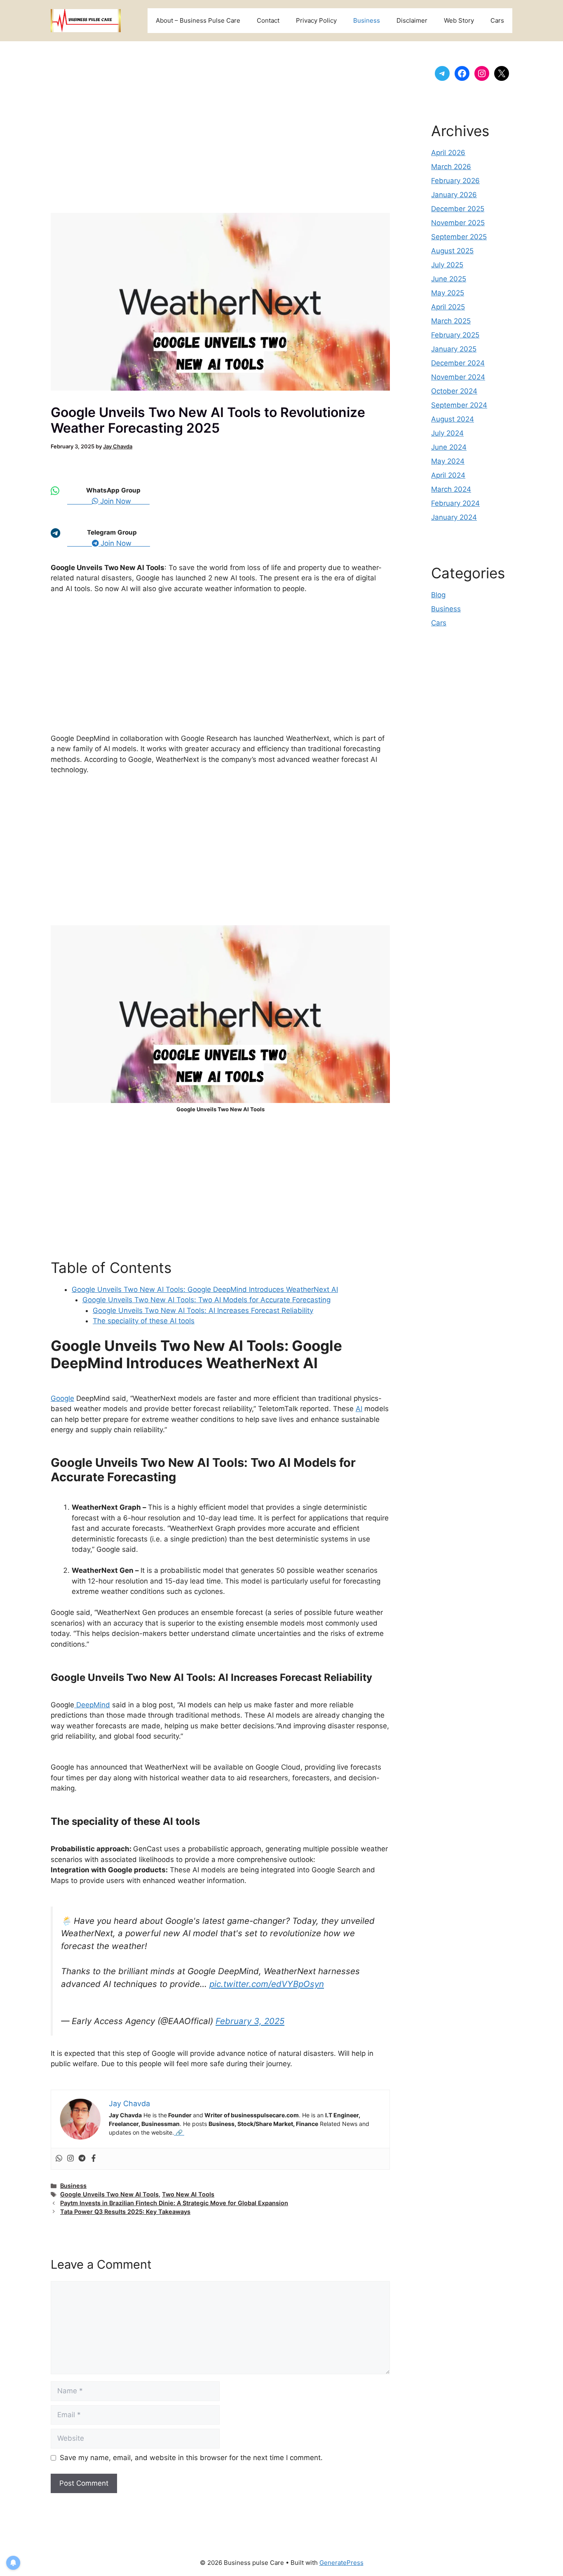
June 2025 (449, 279)
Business (367, 20)
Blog (438, 595)
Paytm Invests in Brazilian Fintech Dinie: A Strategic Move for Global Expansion (174, 2203)
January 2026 (454, 195)
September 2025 (459, 237)
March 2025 (451, 321)
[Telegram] (82, 2159)
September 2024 (459, 405)
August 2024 (453, 419)
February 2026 (455, 181)
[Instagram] (70, 2159)
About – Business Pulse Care (198, 20)
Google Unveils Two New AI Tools (109, 2194)
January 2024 (454, 517)
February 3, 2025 (250, 2021)
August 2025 (452, 251)
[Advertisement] (220, 135)
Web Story (459, 20)
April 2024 (448, 475)
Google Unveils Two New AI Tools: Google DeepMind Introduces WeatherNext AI (205, 1289)
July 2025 (447, 265)
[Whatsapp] (59, 2159)
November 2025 (458, 223)
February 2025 (455, 335)
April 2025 (448, 307)
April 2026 (448, 153)
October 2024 (454, 391)
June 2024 (449, 447)
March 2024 (451, 489)
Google (62, 1398)
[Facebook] (94, 2159)
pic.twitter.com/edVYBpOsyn (267, 1984)
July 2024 (447, 433)
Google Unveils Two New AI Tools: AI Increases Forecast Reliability (203, 1310)
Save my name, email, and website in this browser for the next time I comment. (191, 2458)
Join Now (124, 501)
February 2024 (455, 503)
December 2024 (458, 363)
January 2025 (454, 349)
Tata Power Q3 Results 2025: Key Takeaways (125, 2212)
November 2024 (458, 377)
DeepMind (92, 1705)
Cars (497, 20)
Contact (268, 20)
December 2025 (458, 209)
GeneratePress (341, 2563)
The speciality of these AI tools (144, 1321)
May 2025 (448, 293)
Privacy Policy (316, 20)
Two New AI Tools (188, 2194)
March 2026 (451, 167)
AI (359, 1409)
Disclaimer (412, 20)
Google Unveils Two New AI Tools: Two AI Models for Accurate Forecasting (206, 1300)
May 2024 (448, 461)
